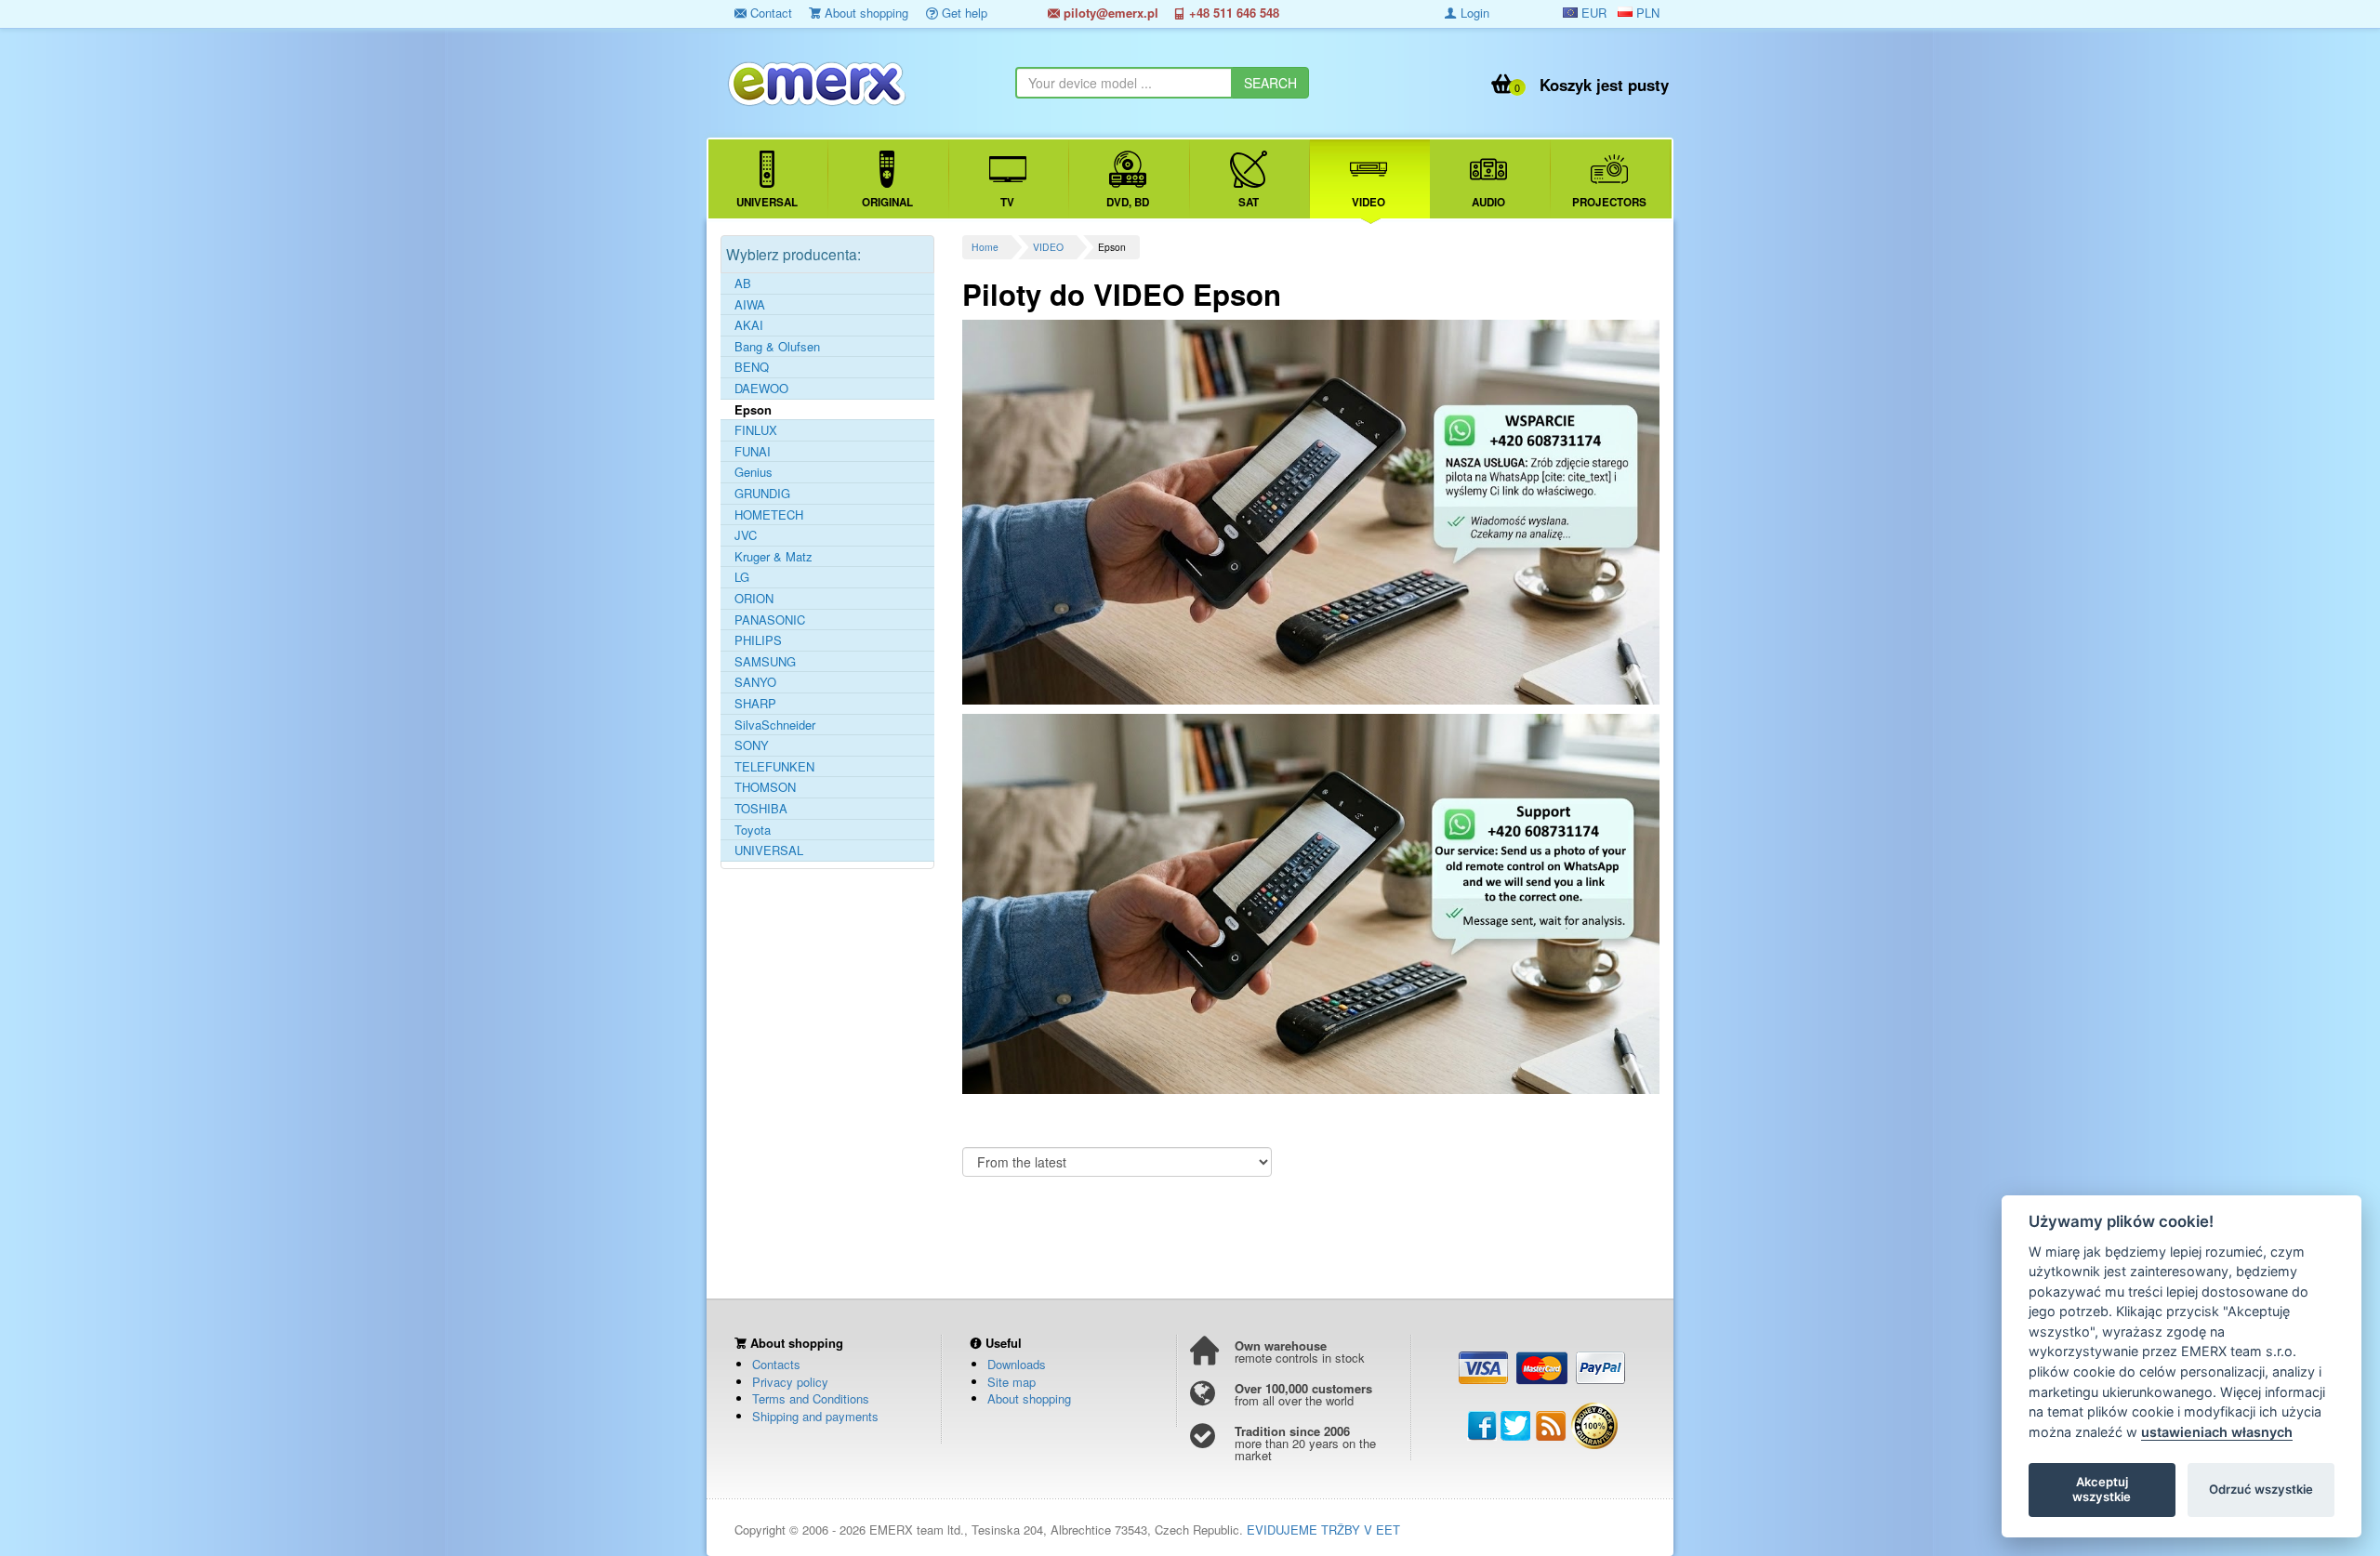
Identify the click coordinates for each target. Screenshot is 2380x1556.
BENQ (752, 367)
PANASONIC (770, 620)
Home (985, 247)
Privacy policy (790, 1382)
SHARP (755, 704)
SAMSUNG (765, 662)
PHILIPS (758, 640)
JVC (746, 535)
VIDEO (1048, 247)
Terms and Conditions (811, 1398)
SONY (752, 745)
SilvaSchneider (775, 725)
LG (742, 577)
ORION (754, 599)
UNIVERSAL (769, 851)
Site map (1011, 1382)
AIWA (750, 305)
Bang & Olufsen (777, 347)
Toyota (753, 830)
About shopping (865, 13)
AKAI (749, 325)
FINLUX (756, 430)
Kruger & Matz (773, 557)
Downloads (1017, 1364)
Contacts (776, 1364)
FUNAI (753, 452)
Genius (754, 472)
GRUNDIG (762, 494)
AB (743, 284)
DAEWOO (761, 389)
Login (1473, 13)
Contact (769, 13)
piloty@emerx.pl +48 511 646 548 (1170, 13)
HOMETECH (769, 515)
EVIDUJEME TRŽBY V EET (1323, 1530)
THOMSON (765, 787)
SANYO (755, 682)
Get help (963, 13)
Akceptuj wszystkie (2102, 1489)
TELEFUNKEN (774, 767)
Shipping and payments (815, 1416)
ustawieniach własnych (2217, 1432)
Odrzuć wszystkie (2261, 1489)
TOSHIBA (761, 809)
